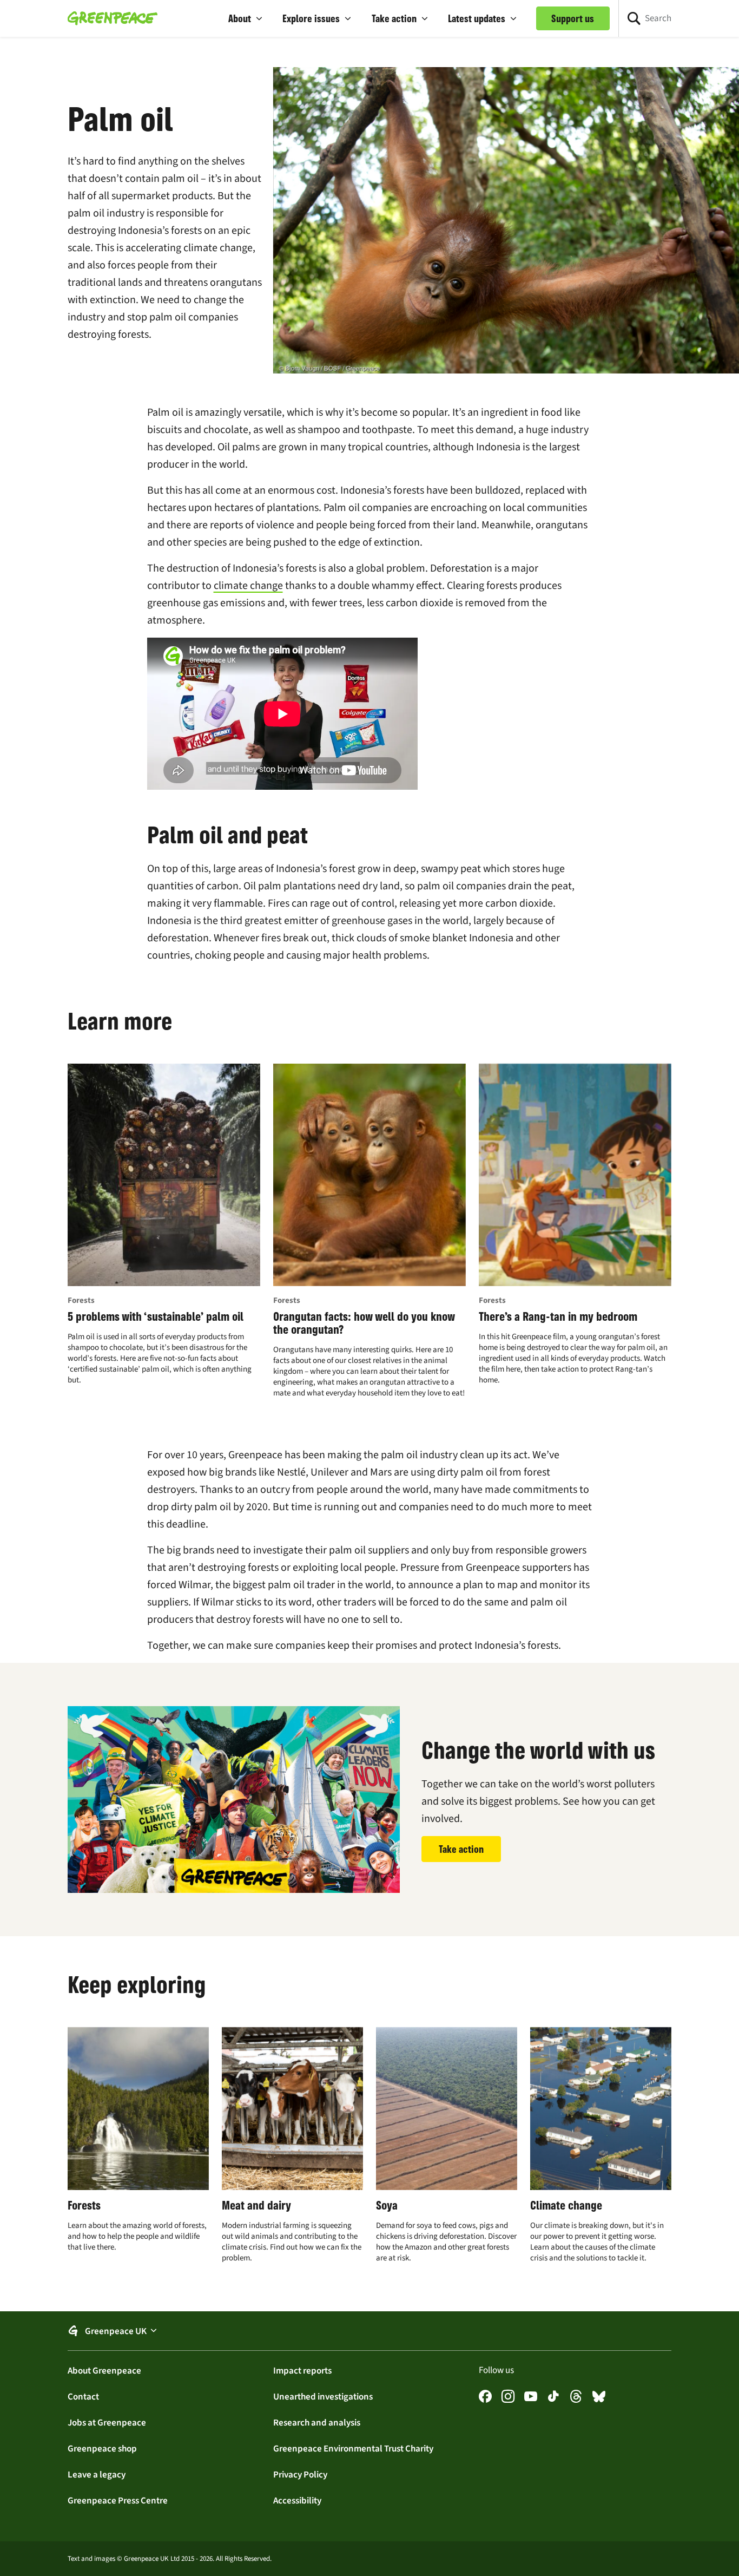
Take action (461, 1849)
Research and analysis (317, 2422)
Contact (83, 2396)
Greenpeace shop (102, 2448)
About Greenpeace (104, 2370)
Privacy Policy (300, 2474)
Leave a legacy (97, 2474)
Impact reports (302, 2370)
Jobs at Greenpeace (107, 2422)
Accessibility (297, 2500)
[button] (246, 18)
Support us (573, 18)
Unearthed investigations (323, 2396)
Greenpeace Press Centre (118, 2500)
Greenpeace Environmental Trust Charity (353, 2448)
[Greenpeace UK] (113, 18)
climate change (248, 585)
